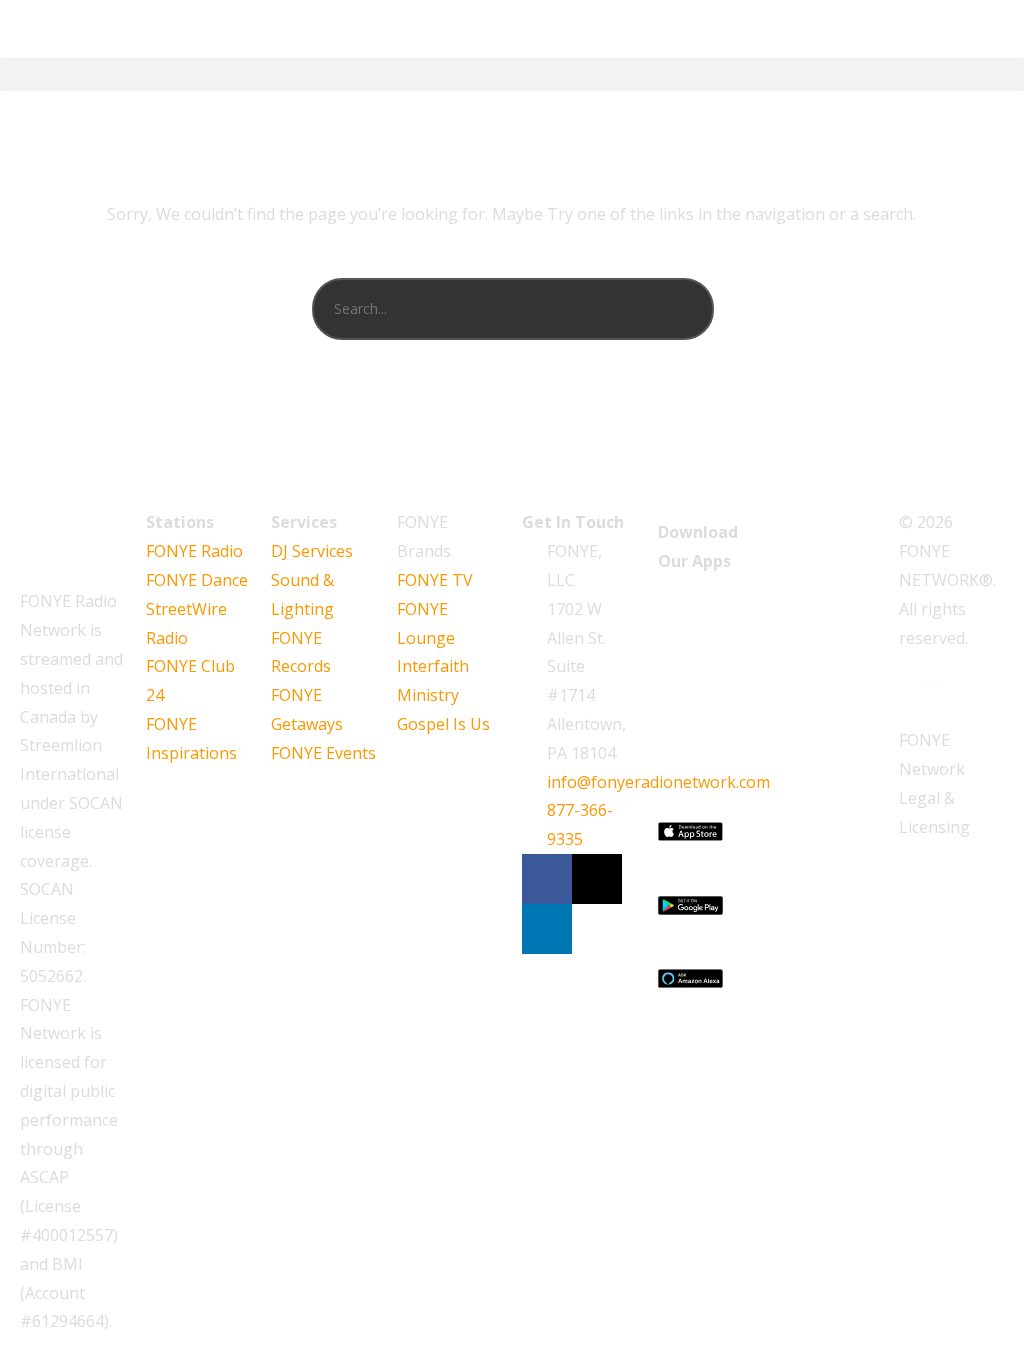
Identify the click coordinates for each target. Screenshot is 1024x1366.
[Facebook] (547, 879)
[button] (512, 74)
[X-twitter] (597, 879)
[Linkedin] (547, 929)
